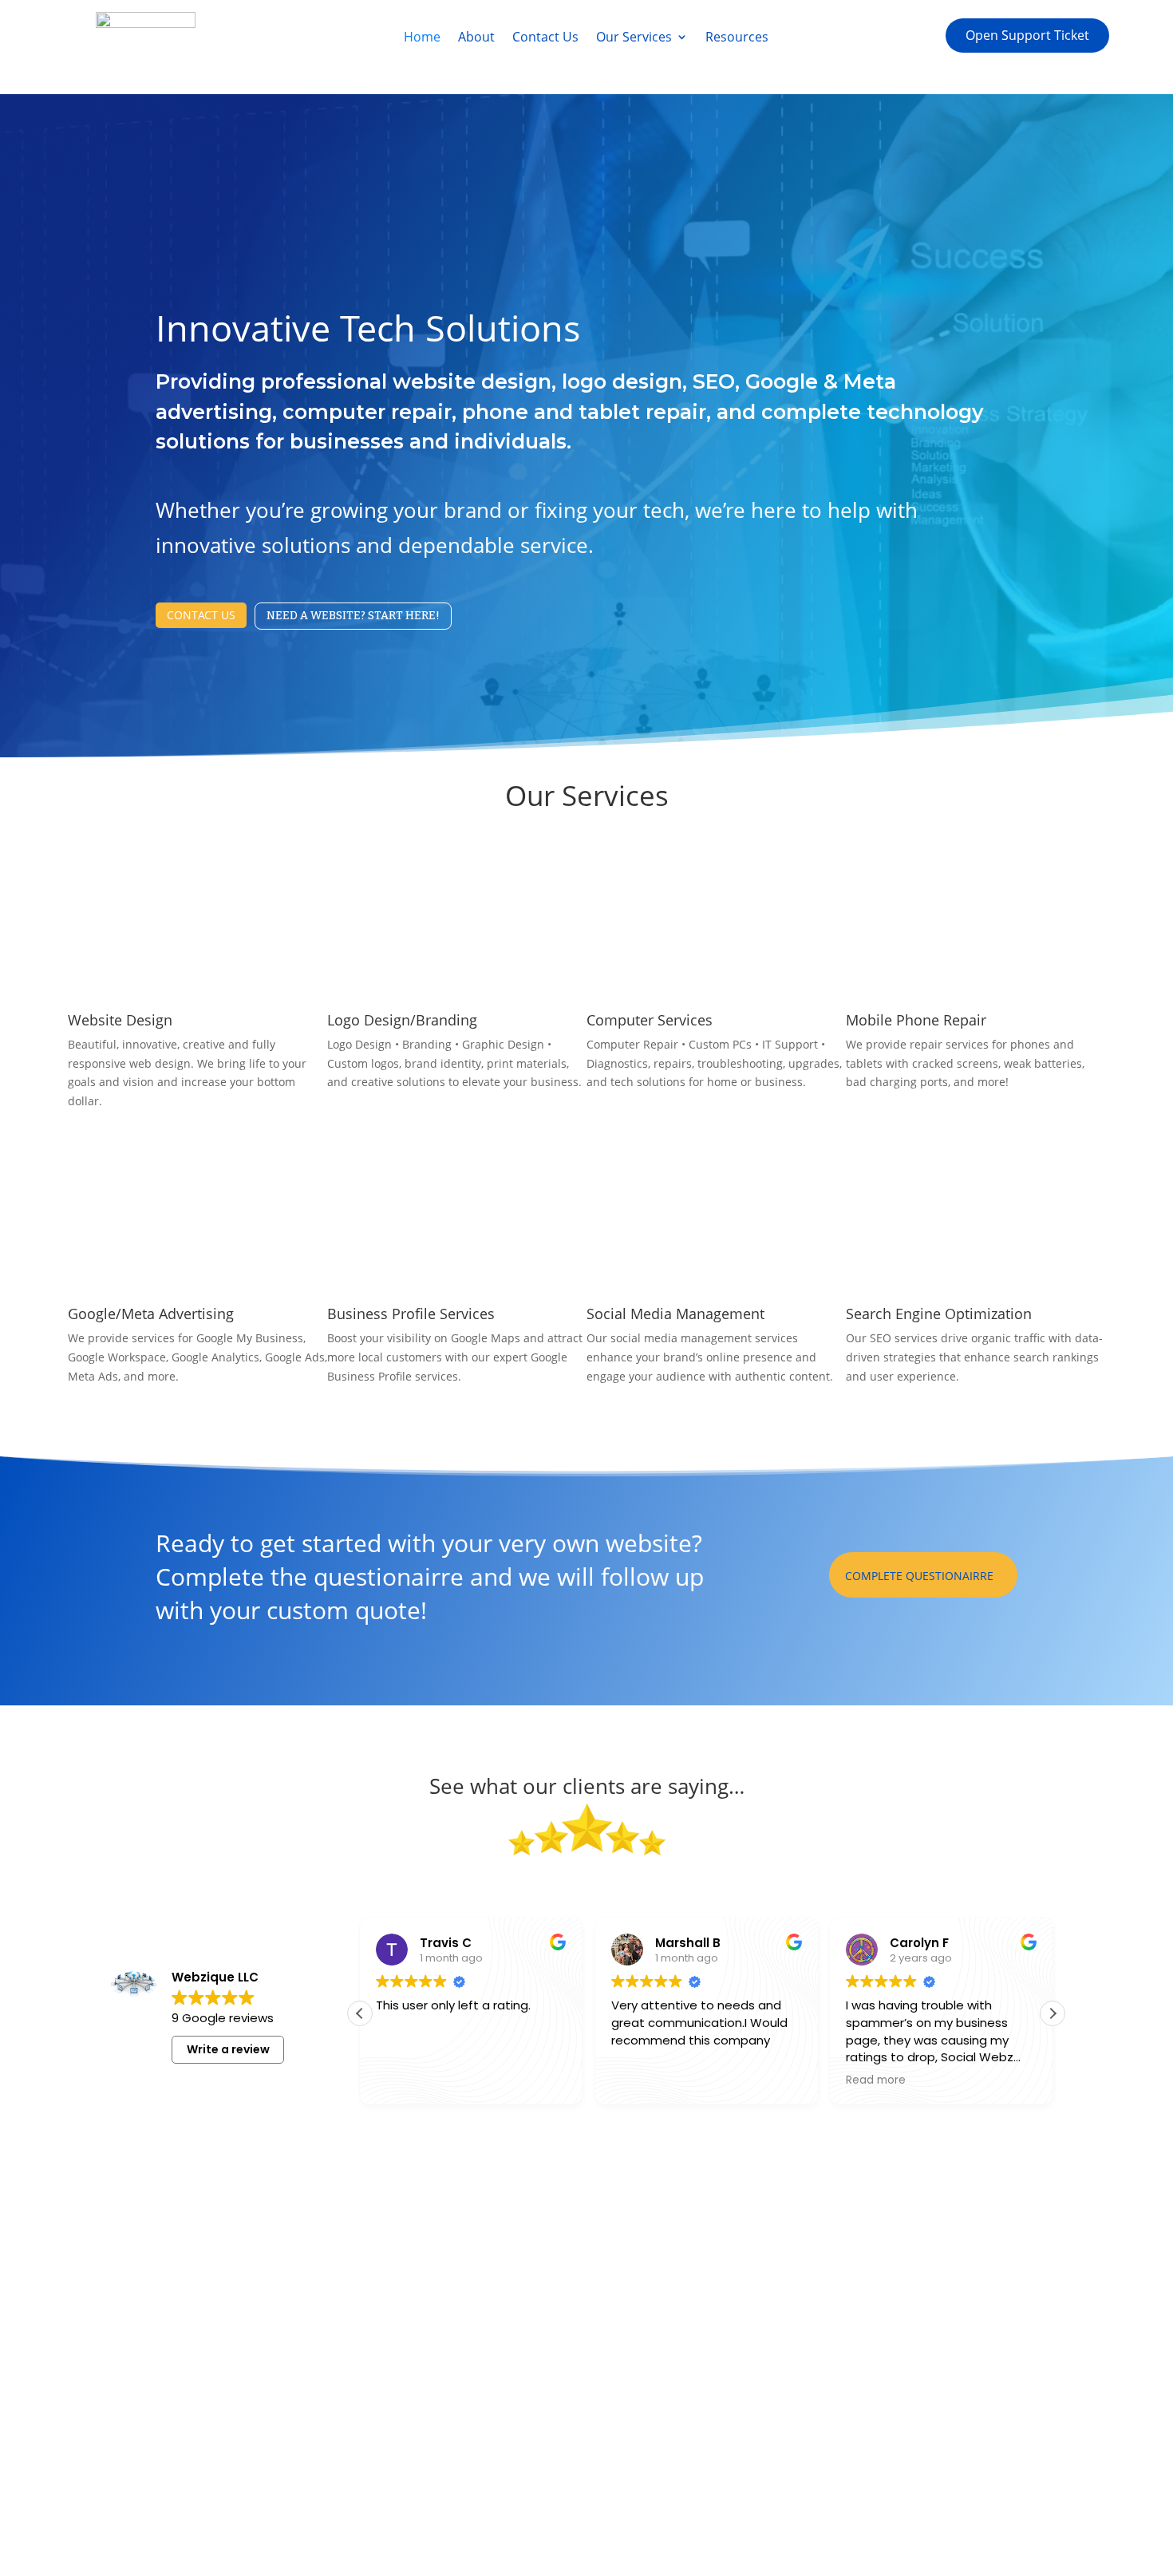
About (476, 38)
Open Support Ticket (1027, 35)
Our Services (634, 38)
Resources (737, 38)
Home (422, 38)
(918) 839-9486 (922, 2229)
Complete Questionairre (919, 1576)
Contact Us (545, 38)
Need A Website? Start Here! (353, 616)
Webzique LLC (305, 2518)
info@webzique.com (933, 2259)
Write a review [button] (228, 2049)
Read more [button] (876, 2080)
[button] (1053, 2013)
